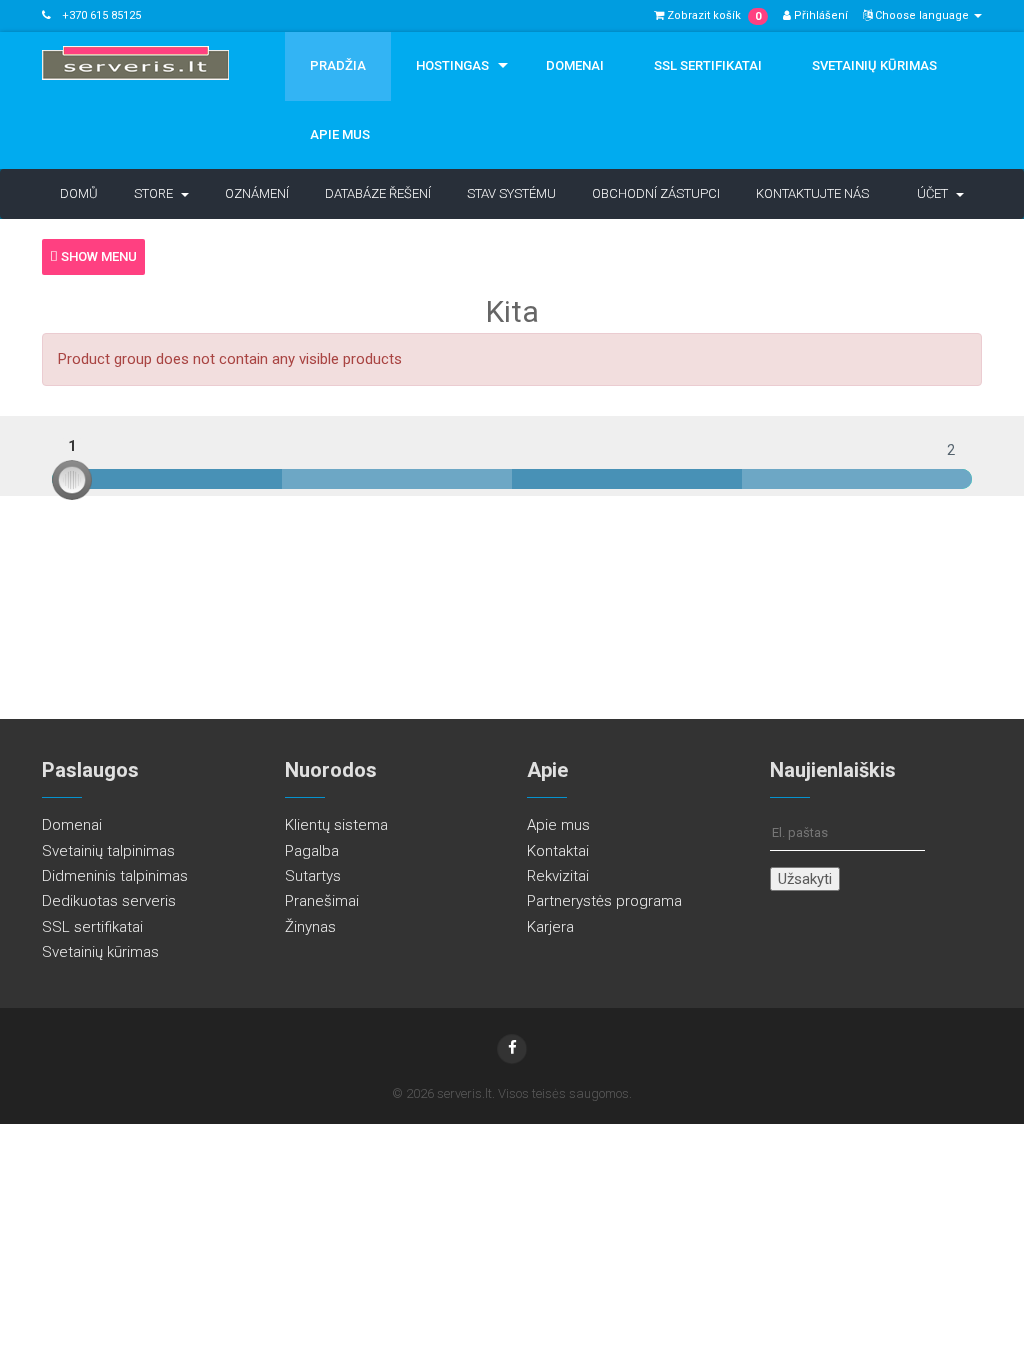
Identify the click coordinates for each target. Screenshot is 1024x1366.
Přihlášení (819, 15)
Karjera (550, 927)
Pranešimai (322, 901)
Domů (79, 193)
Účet (935, 193)
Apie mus (340, 134)
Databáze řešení (378, 193)
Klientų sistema (336, 825)
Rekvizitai (558, 876)
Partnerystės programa (604, 901)
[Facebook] (512, 1049)
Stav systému (511, 193)
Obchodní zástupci (656, 193)
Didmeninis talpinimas (115, 876)
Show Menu (97, 256)
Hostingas (452, 65)
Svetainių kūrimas (874, 65)
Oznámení (257, 193)
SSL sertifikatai (708, 65)
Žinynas (310, 927)
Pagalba (312, 851)
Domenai (575, 65)
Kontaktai (558, 851)
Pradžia (338, 65)
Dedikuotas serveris (109, 901)
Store (156, 193)
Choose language (922, 15)
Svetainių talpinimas (108, 851)
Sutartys (313, 876)
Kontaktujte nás (812, 193)
